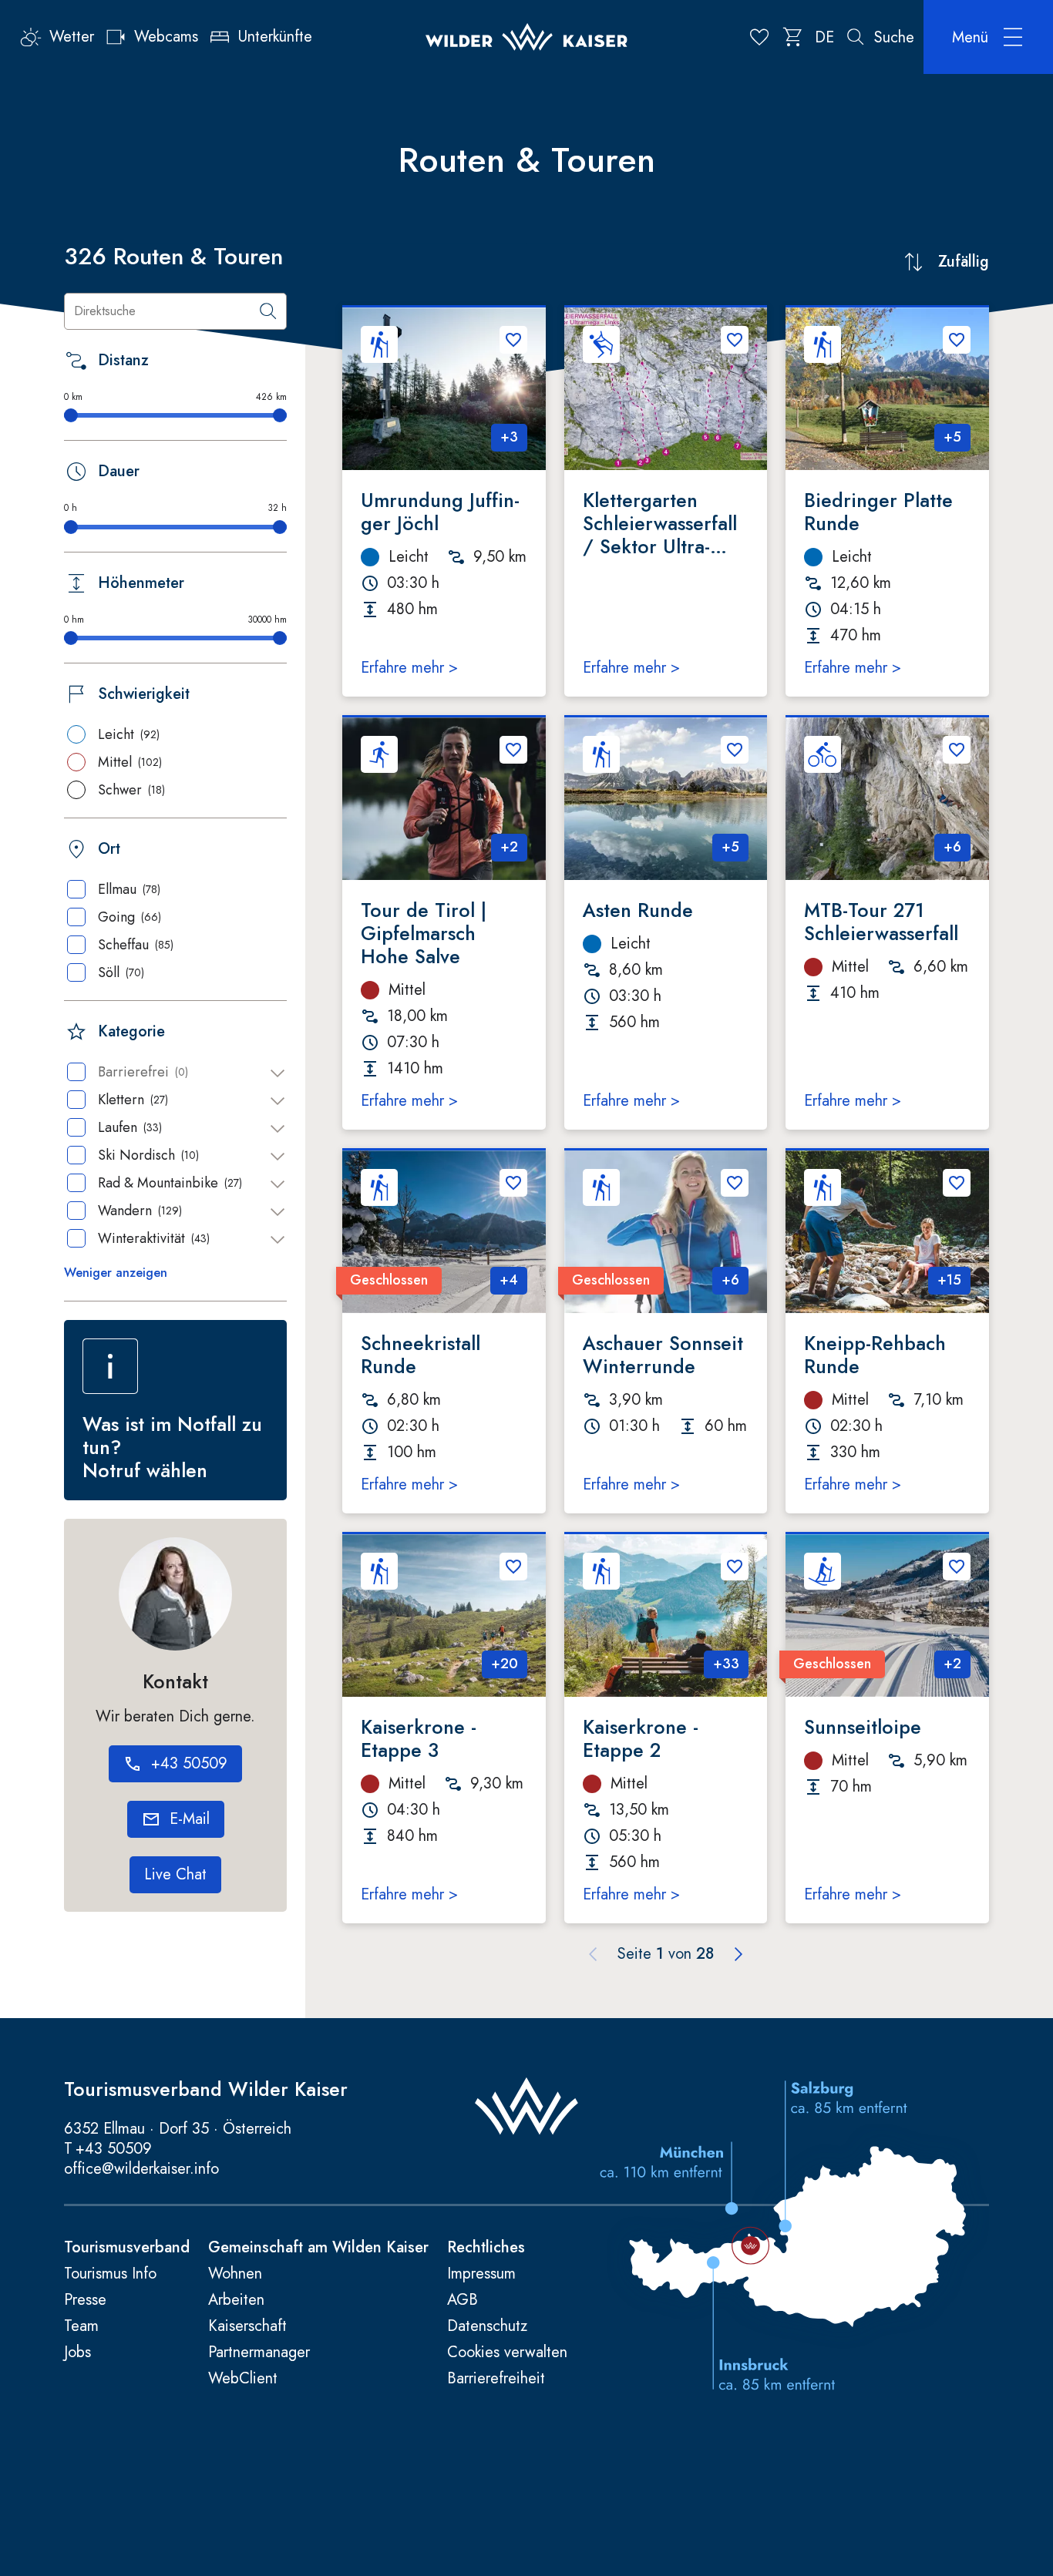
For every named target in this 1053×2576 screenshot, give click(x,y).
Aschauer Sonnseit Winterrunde (663, 1355)
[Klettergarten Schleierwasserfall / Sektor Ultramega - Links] (666, 389)
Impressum (481, 2274)
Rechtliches (486, 2248)
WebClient (243, 2379)
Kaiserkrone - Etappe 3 (419, 1738)
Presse (85, 2300)
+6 (952, 847)
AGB (463, 2300)
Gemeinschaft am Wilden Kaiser (318, 2248)
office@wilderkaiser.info (141, 2169)
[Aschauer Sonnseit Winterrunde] (666, 1232)
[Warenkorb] (793, 37)
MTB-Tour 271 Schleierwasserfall (881, 922)
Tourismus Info (110, 2274)
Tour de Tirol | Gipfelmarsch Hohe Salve (424, 933)
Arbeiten (236, 2300)
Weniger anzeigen (116, 1273)
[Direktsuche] (268, 311)
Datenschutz (487, 2326)
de (824, 37)
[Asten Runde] (666, 799)
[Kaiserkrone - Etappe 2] (666, 1615)
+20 (505, 1664)
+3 (509, 437)
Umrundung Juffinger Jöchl (440, 512)
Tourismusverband (127, 2248)
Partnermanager (259, 2353)
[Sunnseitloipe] (887, 1615)
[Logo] (526, 37)
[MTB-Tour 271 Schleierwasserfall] (887, 799)
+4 (509, 1280)
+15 (949, 1280)
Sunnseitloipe (863, 1727)
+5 (952, 437)
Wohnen (235, 2274)
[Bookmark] (513, 340)
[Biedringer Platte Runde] (887, 389)
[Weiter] (738, 1954)
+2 (509, 847)
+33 (726, 1664)
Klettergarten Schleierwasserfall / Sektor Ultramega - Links (660, 523)
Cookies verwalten (507, 2353)
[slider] (71, 415)
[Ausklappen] (278, 1073)
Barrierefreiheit (496, 2379)
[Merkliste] (759, 37)
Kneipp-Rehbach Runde (875, 1355)
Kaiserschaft (247, 2326)
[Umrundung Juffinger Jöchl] (444, 389)
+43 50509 (114, 2149)
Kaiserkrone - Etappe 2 (641, 1738)
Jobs (77, 2353)
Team (81, 2326)
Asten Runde (638, 910)
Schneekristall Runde (421, 1355)
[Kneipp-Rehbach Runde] (887, 1232)
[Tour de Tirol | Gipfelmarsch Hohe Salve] (444, 799)
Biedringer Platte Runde (878, 512)
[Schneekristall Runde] (444, 1232)
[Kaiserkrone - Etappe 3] (444, 1615)
